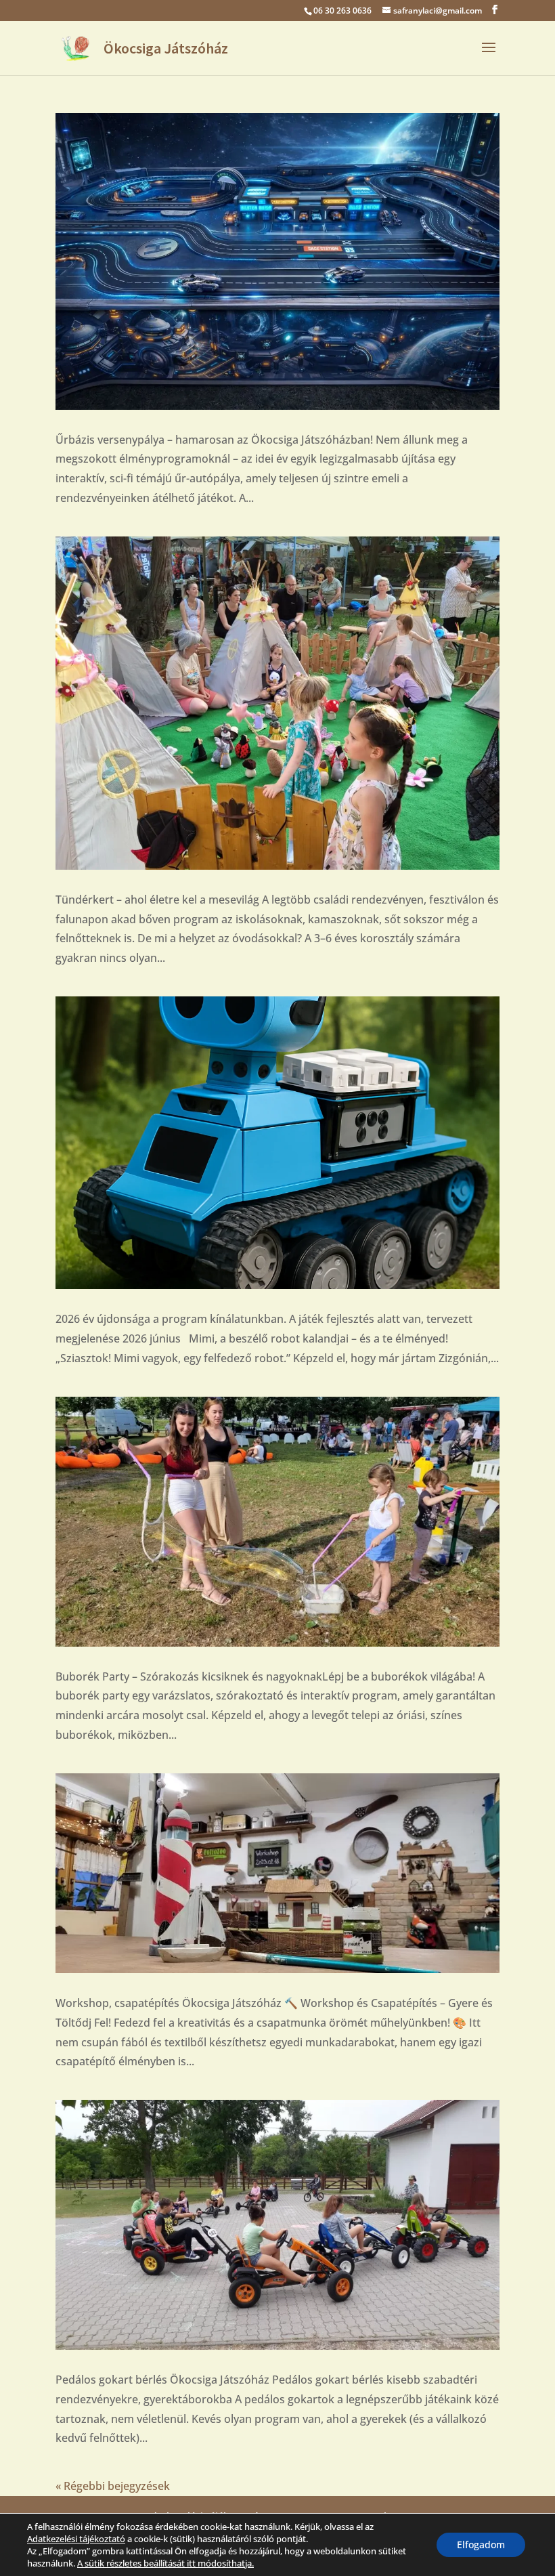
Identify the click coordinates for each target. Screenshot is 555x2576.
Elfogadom (481, 2545)
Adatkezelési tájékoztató (76, 2539)
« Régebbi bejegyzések (113, 2486)
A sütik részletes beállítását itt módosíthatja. (165, 2563)
